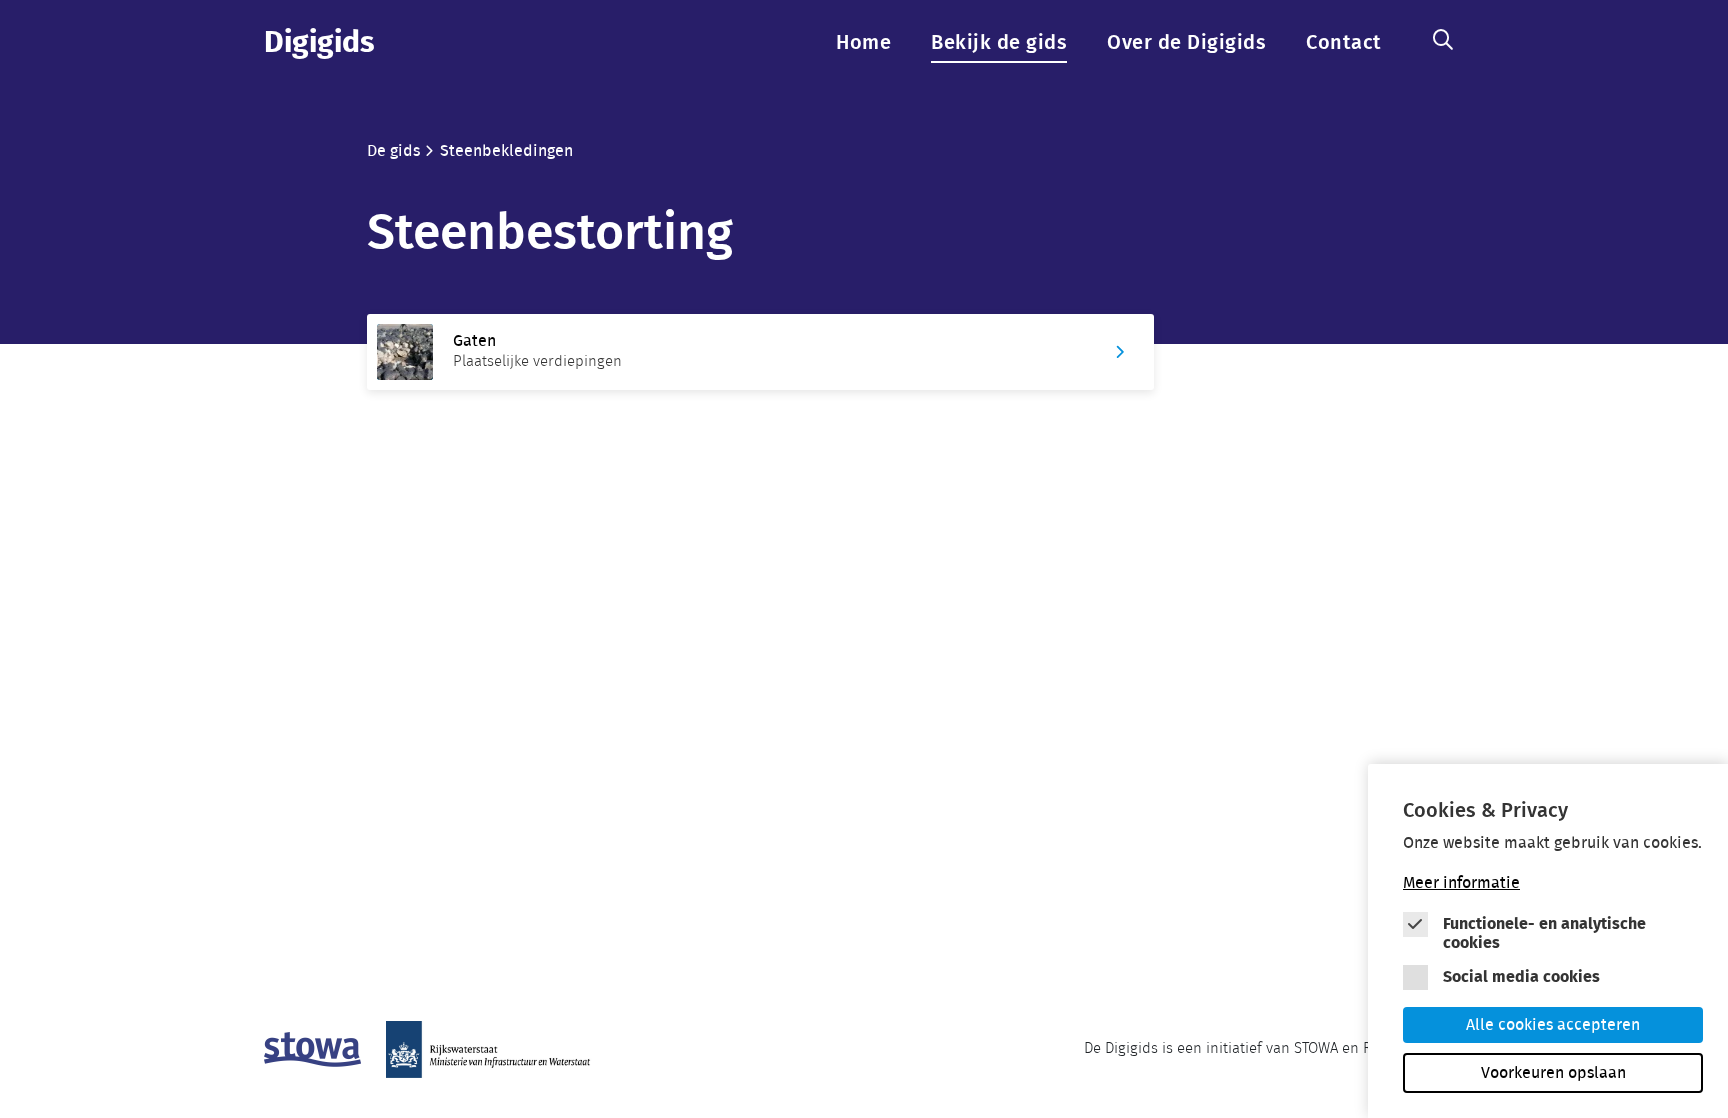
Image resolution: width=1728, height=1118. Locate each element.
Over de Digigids (1186, 43)
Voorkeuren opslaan (1553, 1073)
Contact (1344, 43)
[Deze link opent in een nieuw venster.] (312, 1049)
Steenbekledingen (506, 151)
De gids (393, 151)
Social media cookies (1521, 977)
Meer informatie (1461, 883)
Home (863, 43)
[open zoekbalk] (1443, 41)
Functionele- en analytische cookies (1544, 933)
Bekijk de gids (999, 43)
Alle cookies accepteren (1553, 1025)
